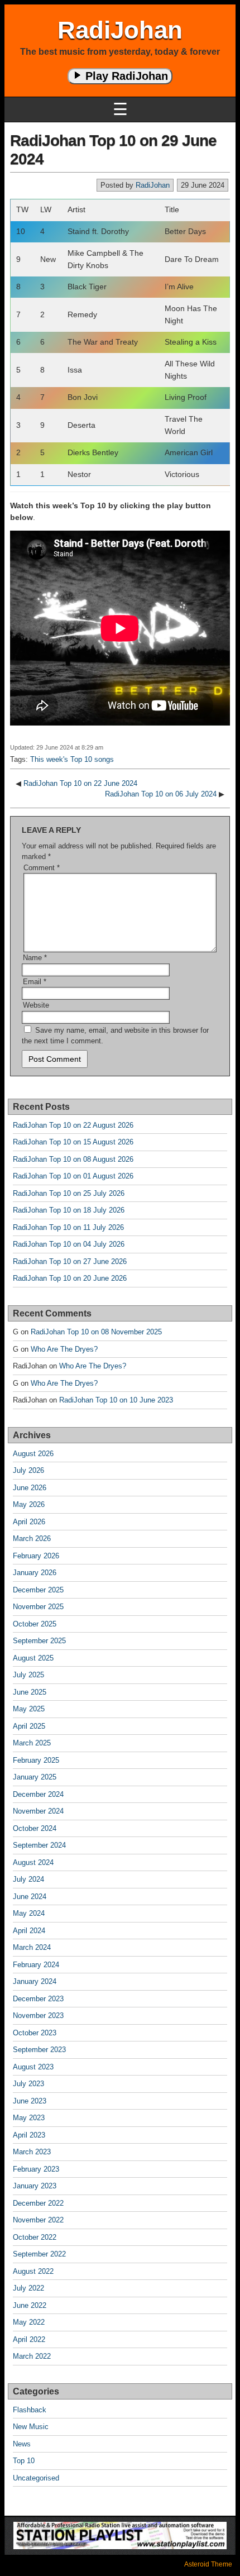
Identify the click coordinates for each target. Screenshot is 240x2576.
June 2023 (30, 2101)
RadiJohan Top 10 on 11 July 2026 (68, 1227)
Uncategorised (36, 2478)
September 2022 (39, 2254)
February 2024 (36, 1965)
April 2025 (29, 1726)
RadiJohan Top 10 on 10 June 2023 (116, 1400)
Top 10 (24, 2461)
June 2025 (30, 1692)
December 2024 (38, 1794)
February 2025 (36, 1760)
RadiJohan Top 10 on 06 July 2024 (161, 794)
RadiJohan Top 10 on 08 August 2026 (73, 1159)
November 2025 (38, 1607)
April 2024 (29, 1931)
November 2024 (38, 1811)
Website (36, 1005)
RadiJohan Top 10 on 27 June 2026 (70, 1261)
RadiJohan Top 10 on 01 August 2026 (73, 1176)
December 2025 (38, 1590)
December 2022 (38, 2203)
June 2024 (30, 1897)
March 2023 (32, 2152)
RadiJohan (120, 30)
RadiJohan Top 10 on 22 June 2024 (80, 783)
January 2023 (35, 2186)
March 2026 (32, 1539)
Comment (42, 868)
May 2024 (29, 1913)
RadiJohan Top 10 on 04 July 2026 (69, 1244)
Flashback (30, 2410)
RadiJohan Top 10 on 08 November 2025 (96, 1332)
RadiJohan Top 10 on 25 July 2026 (69, 1193)
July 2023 (28, 2084)
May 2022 (29, 2322)
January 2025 (35, 1777)
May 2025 (29, 1709)
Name (35, 958)
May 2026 (29, 1504)
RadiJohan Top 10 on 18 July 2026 (69, 1210)
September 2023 (39, 2050)
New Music (31, 2427)
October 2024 (35, 1828)
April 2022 (29, 2339)
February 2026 (36, 1556)
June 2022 (30, 2305)
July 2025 (28, 1675)
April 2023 (29, 2135)
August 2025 (33, 1658)
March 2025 (32, 1743)
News (22, 2444)
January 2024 (35, 1981)
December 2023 (38, 1999)
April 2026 (29, 1522)
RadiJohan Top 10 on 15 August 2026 (73, 1142)
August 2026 (33, 1454)
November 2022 (38, 2220)
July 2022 (28, 2288)
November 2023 (38, 2016)
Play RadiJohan (125, 76)
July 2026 (28, 1470)
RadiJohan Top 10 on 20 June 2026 (70, 1278)
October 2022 (35, 2237)
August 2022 (33, 2271)
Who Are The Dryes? (64, 1349)
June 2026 (30, 1488)
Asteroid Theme (208, 2564)
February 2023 (36, 2169)
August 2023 (33, 2067)
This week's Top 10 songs (72, 759)
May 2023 (29, 2118)
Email (35, 982)
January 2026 (35, 1573)
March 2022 (32, 2356)
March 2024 (32, 1947)
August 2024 (33, 1862)
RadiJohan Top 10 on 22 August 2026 (73, 1125)
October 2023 (35, 2033)
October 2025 (35, 1624)
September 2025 (39, 1641)
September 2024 (39, 1845)
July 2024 (28, 1879)
